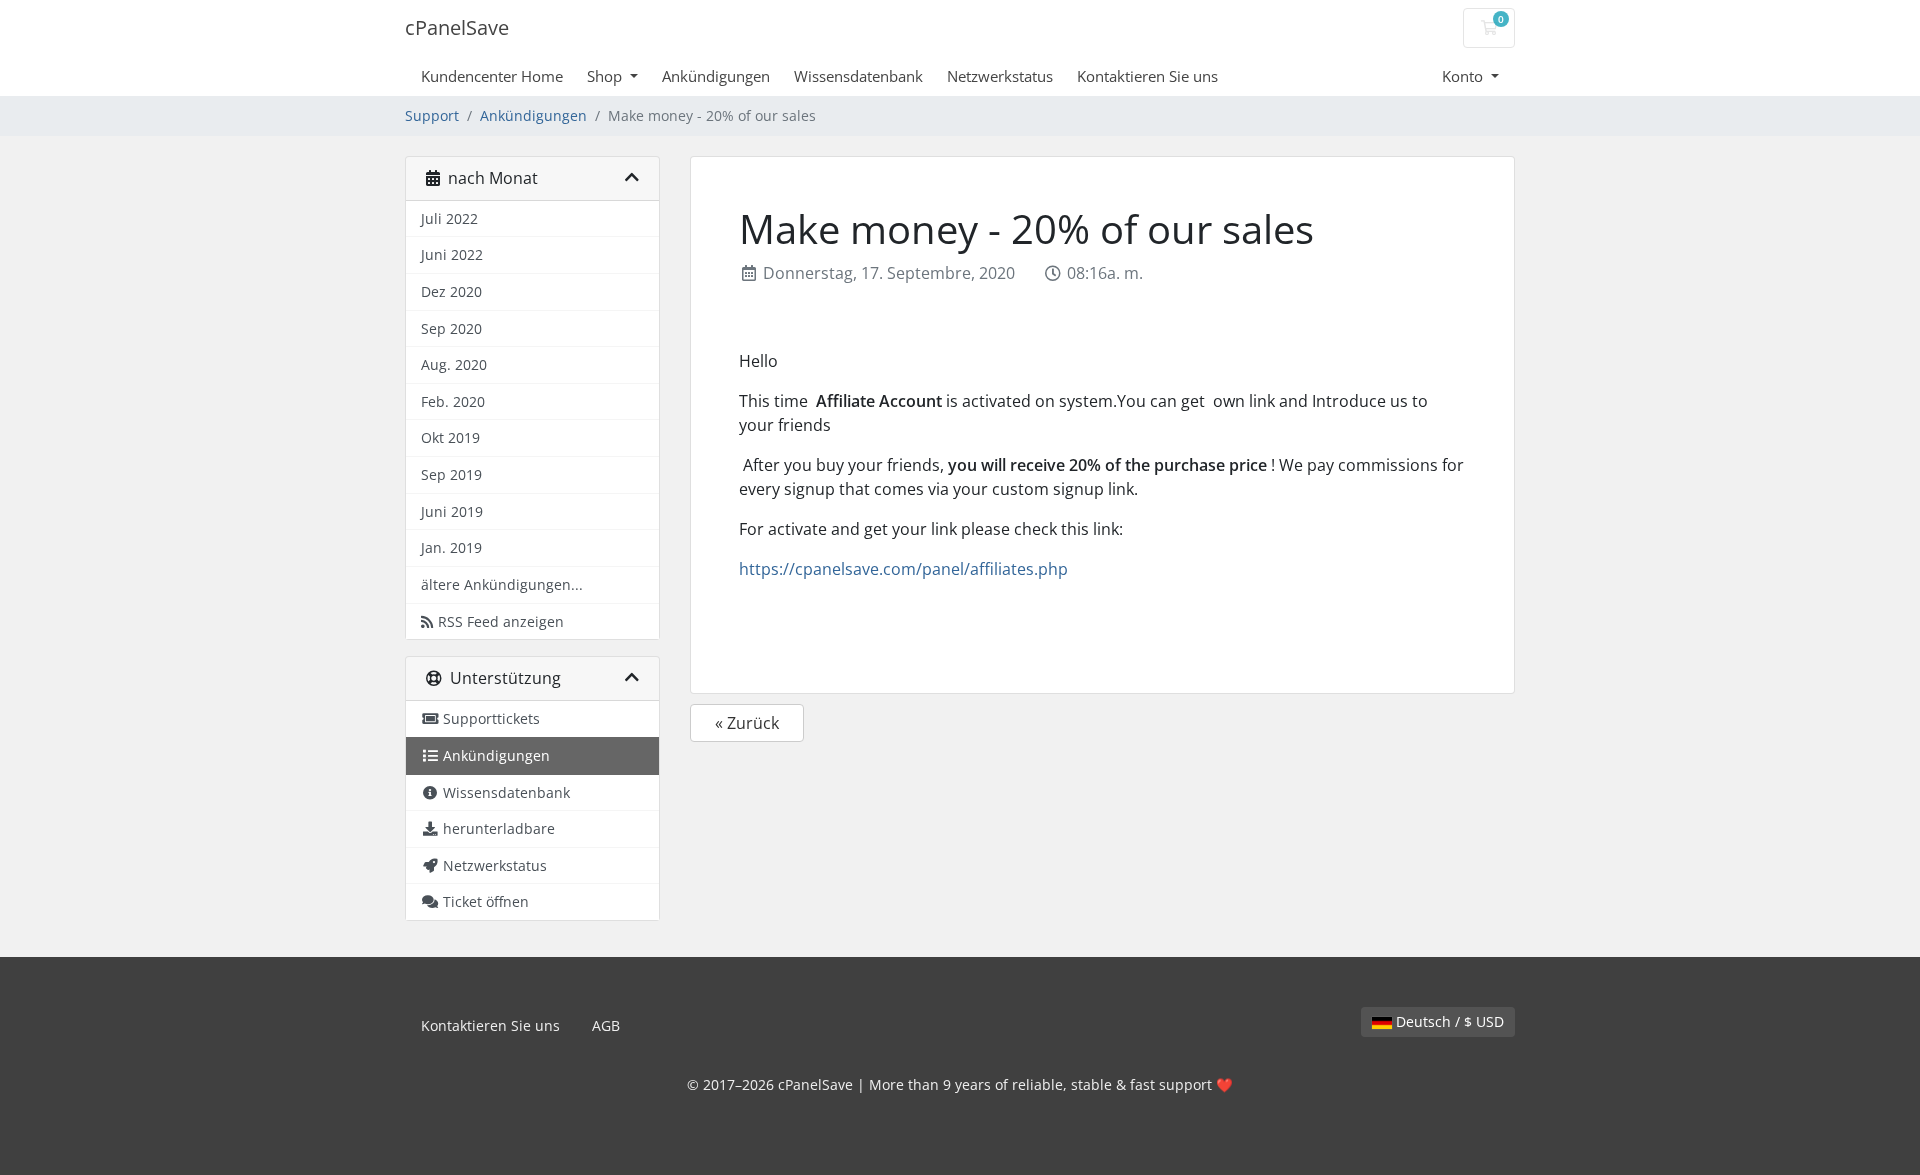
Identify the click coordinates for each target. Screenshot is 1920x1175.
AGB (606, 1025)
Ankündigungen (716, 76)
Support (432, 115)
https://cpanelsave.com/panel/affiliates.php (903, 569)
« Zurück (747, 723)
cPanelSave (457, 27)
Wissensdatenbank (858, 76)
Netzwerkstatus (1000, 76)
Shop (606, 76)
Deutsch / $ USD (1448, 1021)
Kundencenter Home (492, 76)
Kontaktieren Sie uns (1147, 76)
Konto (1464, 76)
